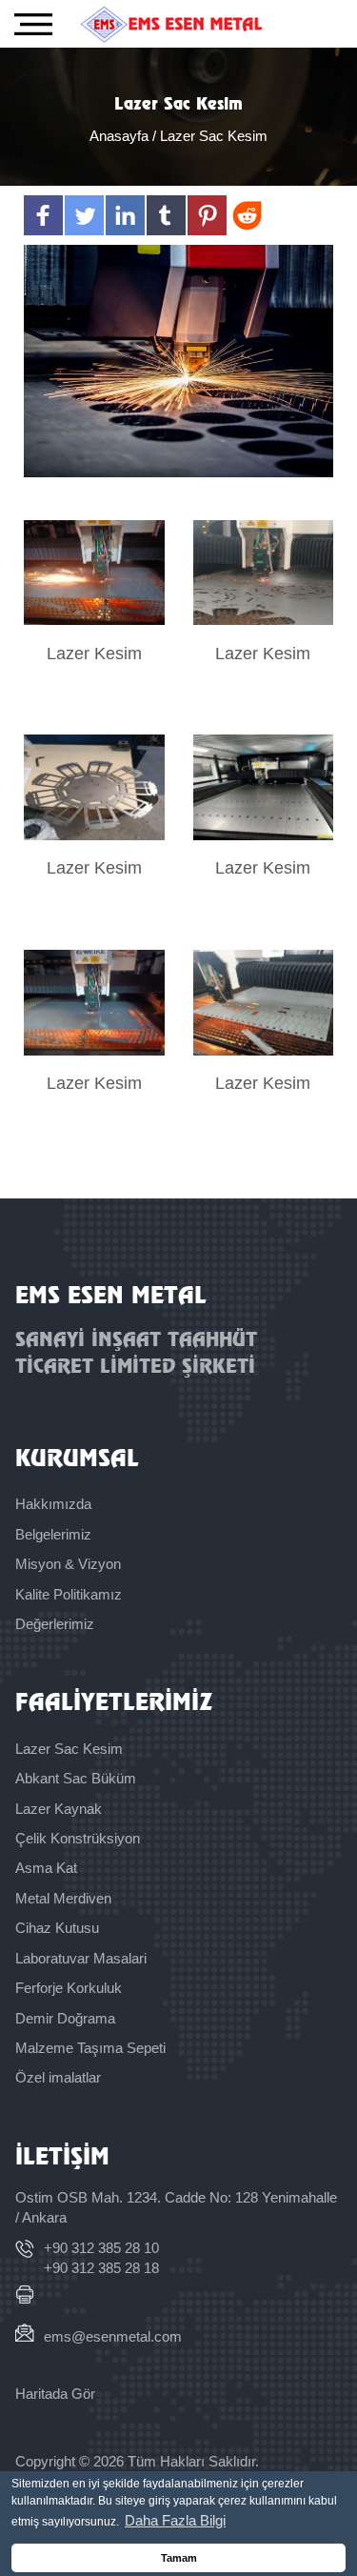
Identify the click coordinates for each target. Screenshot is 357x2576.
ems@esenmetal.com (113, 2336)
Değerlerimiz (55, 1624)
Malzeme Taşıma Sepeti (90, 2048)
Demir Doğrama (65, 2018)
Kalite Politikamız (69, 1594)
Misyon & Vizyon (68, 1564)
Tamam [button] (179, 2558)
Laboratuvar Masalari (81, 1958)
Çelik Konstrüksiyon (78, 1838)
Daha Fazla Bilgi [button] (175, 2520)
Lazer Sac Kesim (69, 1749)
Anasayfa (121, 136)
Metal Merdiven (63, 1898)
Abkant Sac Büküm (76, 1778)
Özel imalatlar (58, 2077)
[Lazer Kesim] (94, 573)
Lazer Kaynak (59, 1809)
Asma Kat (46, 1868)
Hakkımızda (53, 1504)
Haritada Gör (55, 2394)
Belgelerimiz (53, 1534)
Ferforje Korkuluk (69, 1988)
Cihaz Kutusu (57, 1928)
